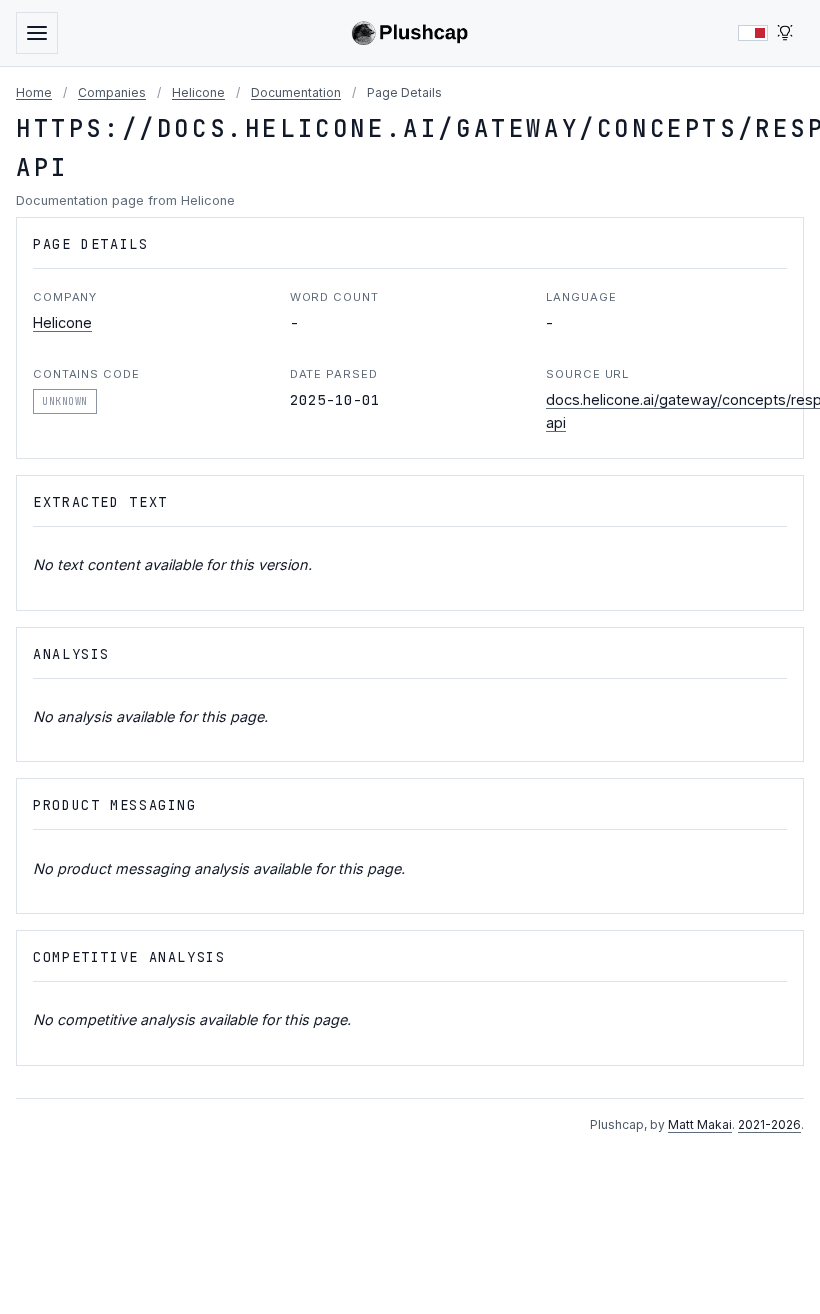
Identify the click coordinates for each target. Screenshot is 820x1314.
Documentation (296, 92)
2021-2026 (769, 1124)
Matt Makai (700, 1124)
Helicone (198, 92)
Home (34, 92)
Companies (112, 92)
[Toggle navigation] (37, 33)
